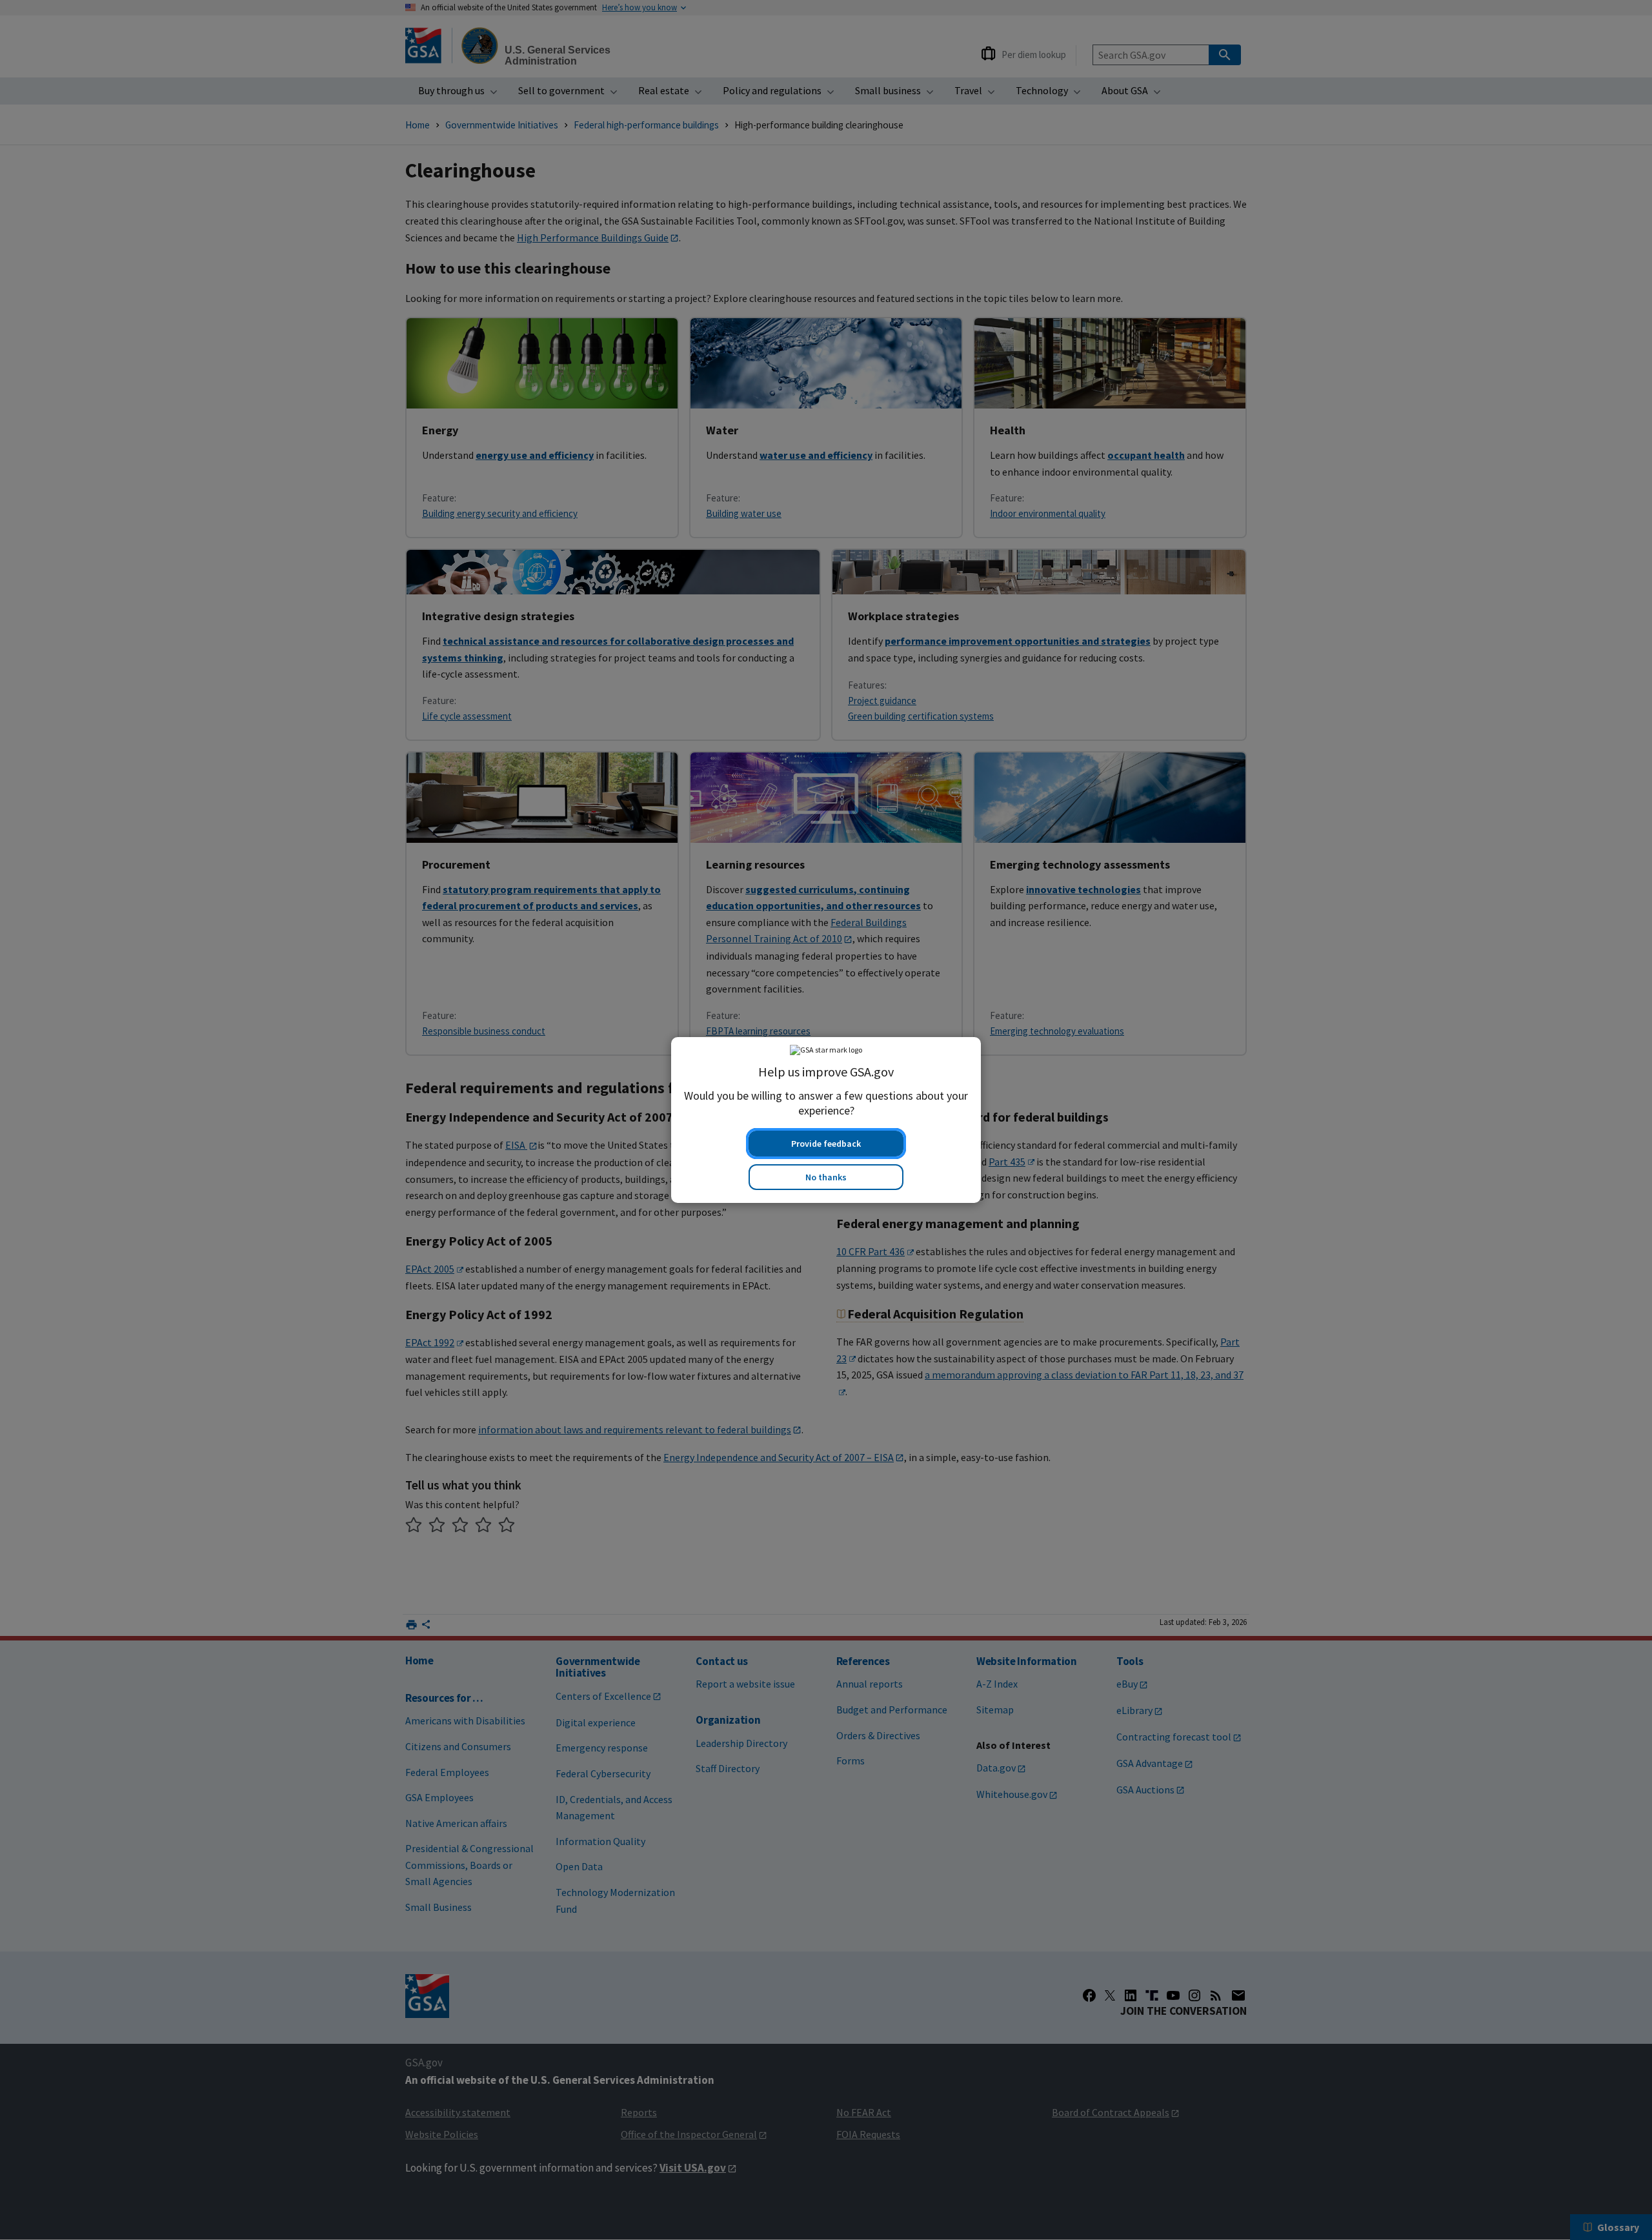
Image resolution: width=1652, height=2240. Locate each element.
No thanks (826, 1177)
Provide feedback (826, 1144)
